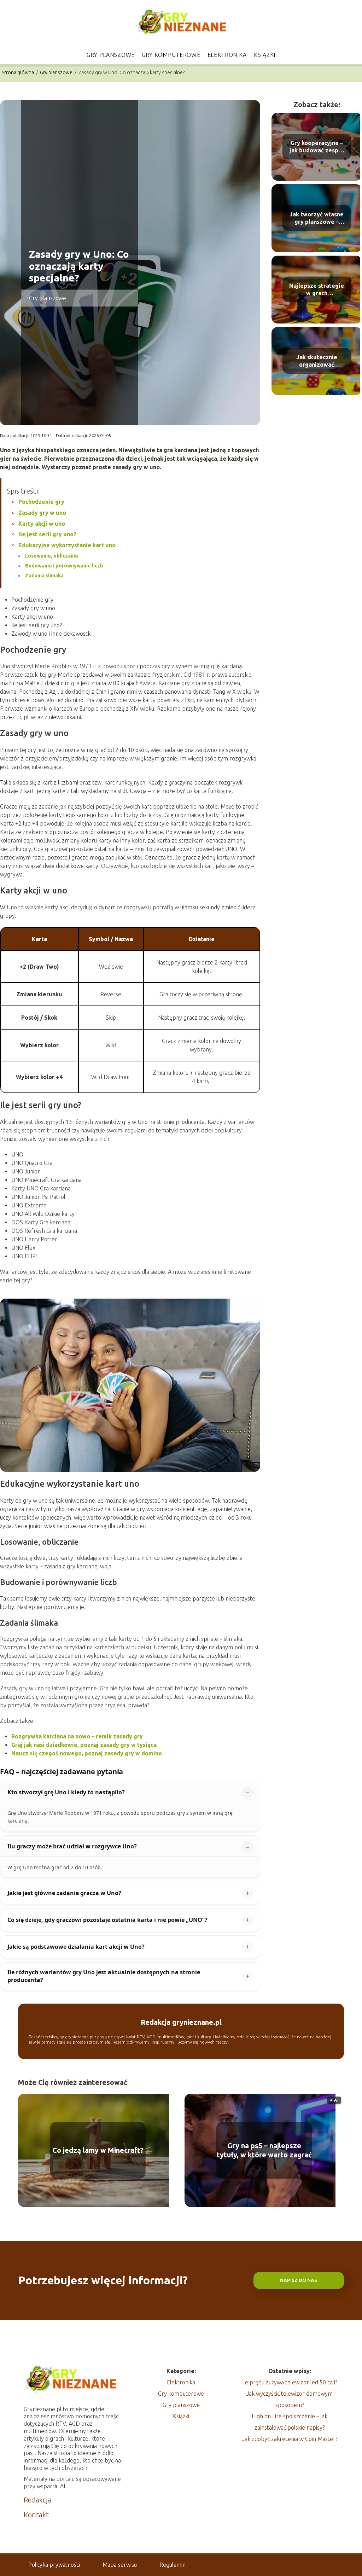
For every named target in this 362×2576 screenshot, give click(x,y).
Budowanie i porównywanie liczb (64, 566)
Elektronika (227, 55)
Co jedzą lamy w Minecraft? (98, 2150)
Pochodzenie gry (41, 502)
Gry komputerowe (171, 55)
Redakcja (37, 2500)
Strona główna (18, 72)
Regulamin (173, 2565)
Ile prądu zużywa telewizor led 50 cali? (290, 2382)
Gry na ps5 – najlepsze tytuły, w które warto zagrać (264, 2150)
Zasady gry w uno (42, 513)
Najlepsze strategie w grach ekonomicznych (317, 290)
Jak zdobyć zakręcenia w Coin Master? (290, 2439)
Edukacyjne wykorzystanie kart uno (67, 545)
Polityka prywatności (54, 2565)
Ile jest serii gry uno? (47, 534)
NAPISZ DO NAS (299, 2280)
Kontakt (36, 2515)
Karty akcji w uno (42, 524)
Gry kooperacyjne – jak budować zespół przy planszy (317, 147)
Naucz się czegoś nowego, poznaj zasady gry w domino (87, 1753)
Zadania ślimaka (44, 576)
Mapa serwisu (120, 2565)
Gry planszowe (111, 55)
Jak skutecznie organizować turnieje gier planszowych (317, 361)
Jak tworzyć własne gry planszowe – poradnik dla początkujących (317, 218)
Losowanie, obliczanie (52, 556)
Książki (265, 55)
